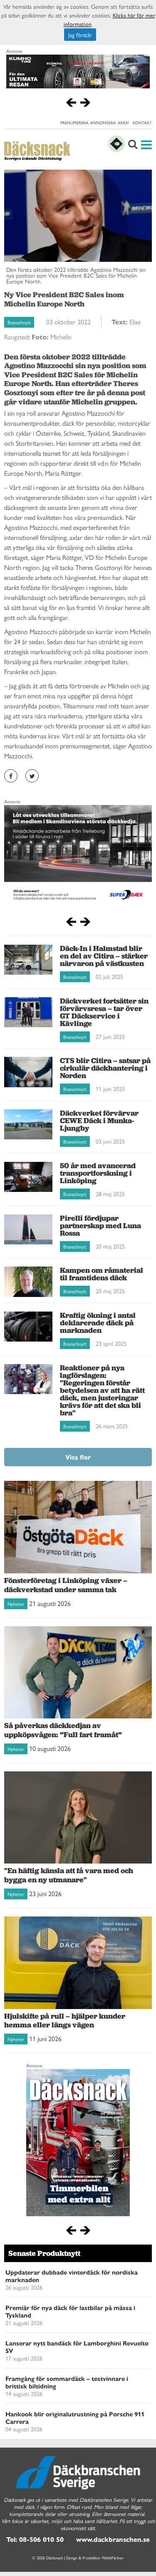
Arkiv (123, 123)
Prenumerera (74, 123)
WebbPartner (113, 2558)
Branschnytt (19, 322)
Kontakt (142, 123)
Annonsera (103, 123)
